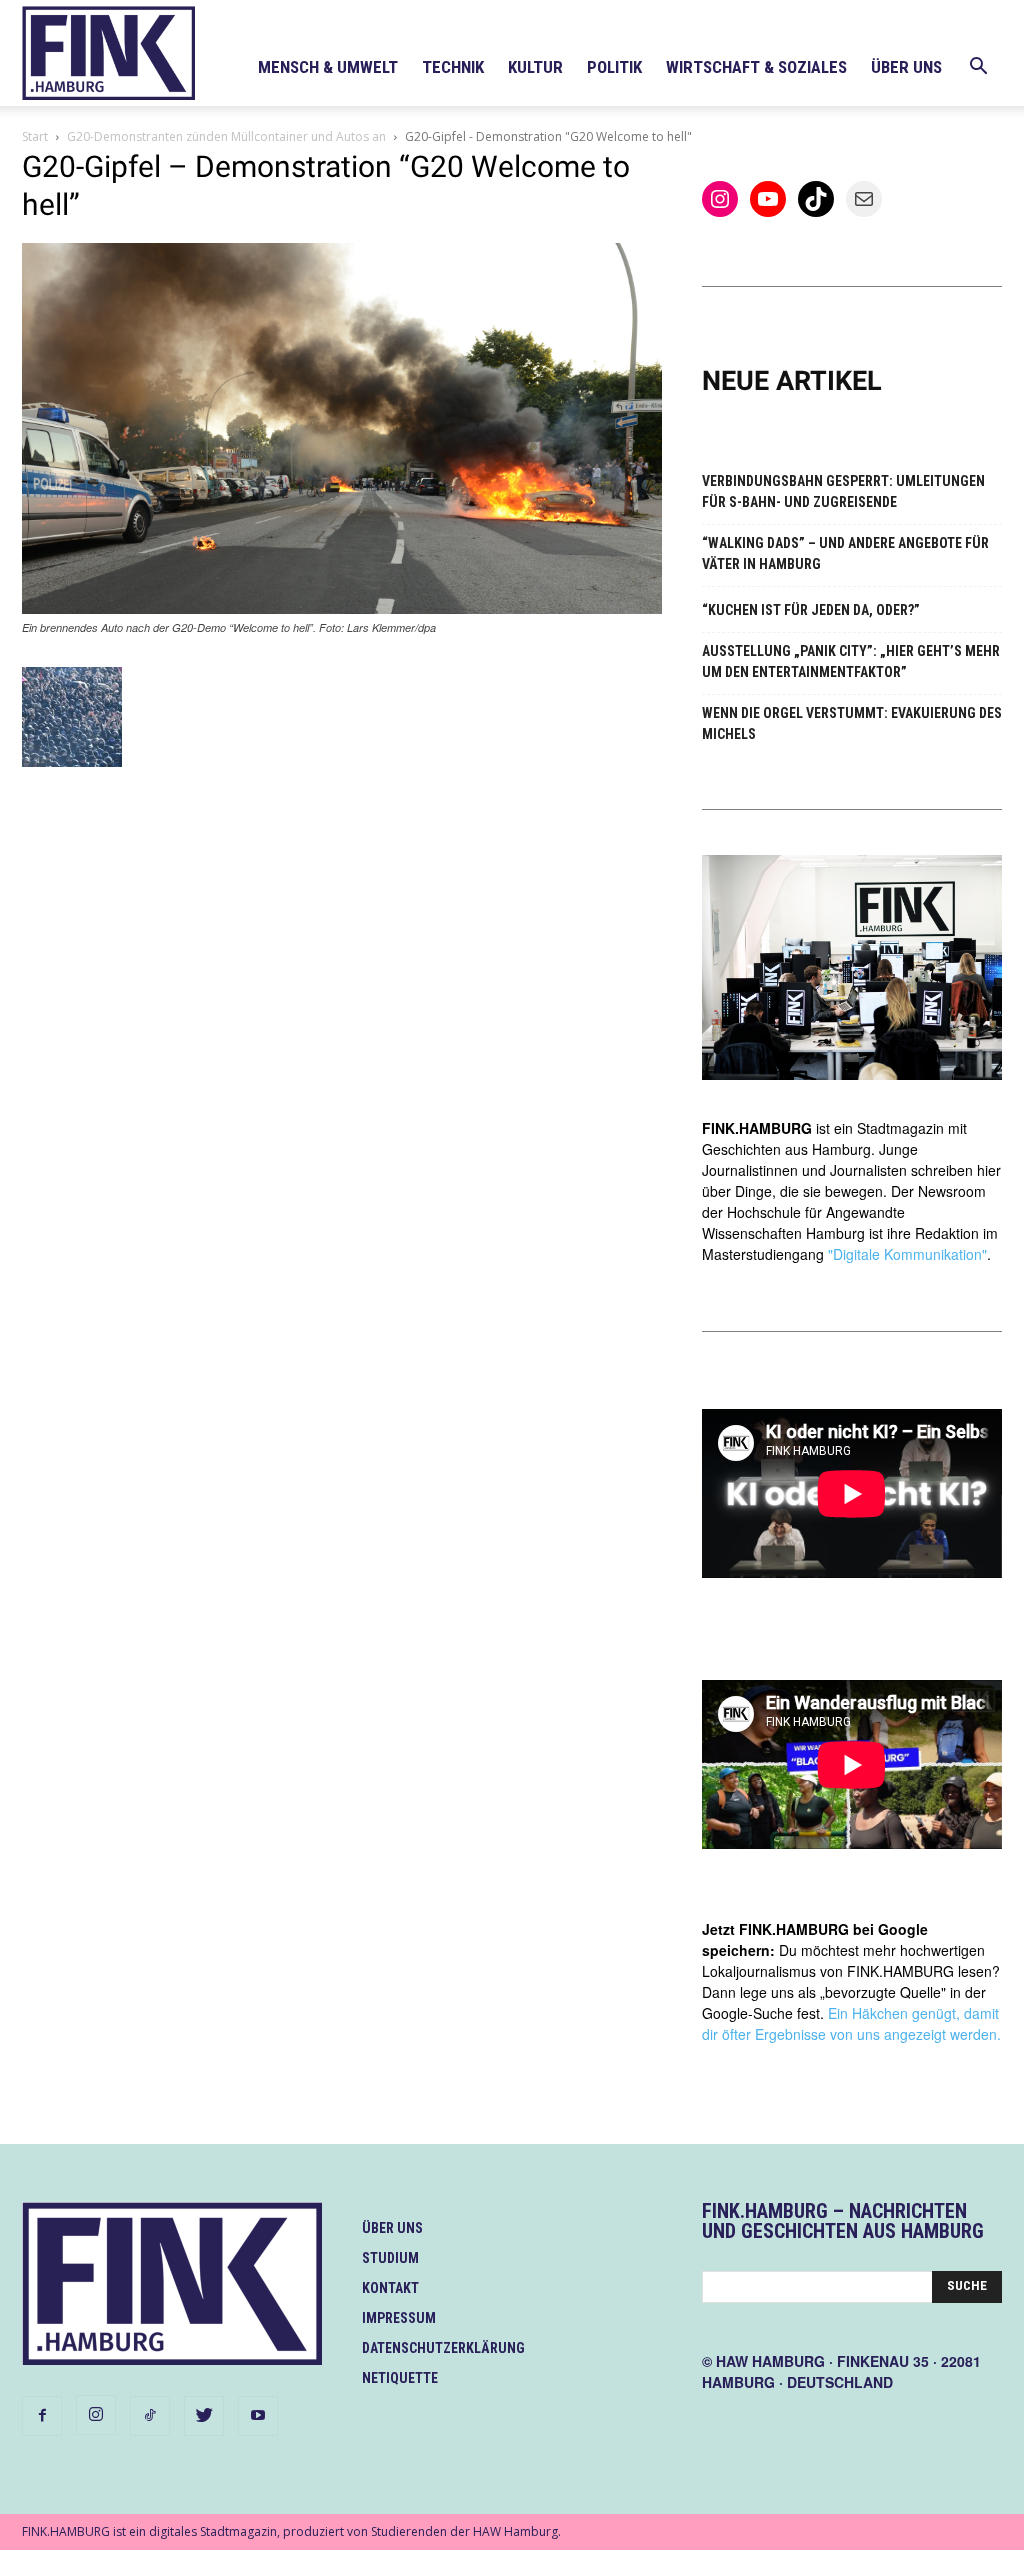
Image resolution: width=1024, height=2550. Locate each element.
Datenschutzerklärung (443, 2348)
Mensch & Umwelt (328, 67)
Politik (614, 67)
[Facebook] (42, 2416)
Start (35, 136)
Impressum (399, 2318)
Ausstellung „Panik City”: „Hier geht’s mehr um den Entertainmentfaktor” (851, 661)
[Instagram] (96, 2415)
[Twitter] (204, 2416)
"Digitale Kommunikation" (907, 1254)
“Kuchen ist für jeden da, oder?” (811, 610)
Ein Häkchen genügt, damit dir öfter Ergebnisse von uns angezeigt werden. (851, 2023)
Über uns (906, 67)
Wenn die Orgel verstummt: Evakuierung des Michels (852, 723)
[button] (978, 68)
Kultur (535, 67)
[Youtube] (258, 2416)
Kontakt (390, 2288)
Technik (453, 67)
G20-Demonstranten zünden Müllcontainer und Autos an (226, 136)
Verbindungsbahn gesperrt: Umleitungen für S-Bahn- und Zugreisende (843, 491)
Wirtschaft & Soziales (756, 67)
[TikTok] (150, 2416)
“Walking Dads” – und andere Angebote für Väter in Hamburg (845, 553)
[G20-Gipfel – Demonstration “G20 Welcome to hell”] (342, 608)
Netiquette (400, 2378)
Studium (390, 2258)
